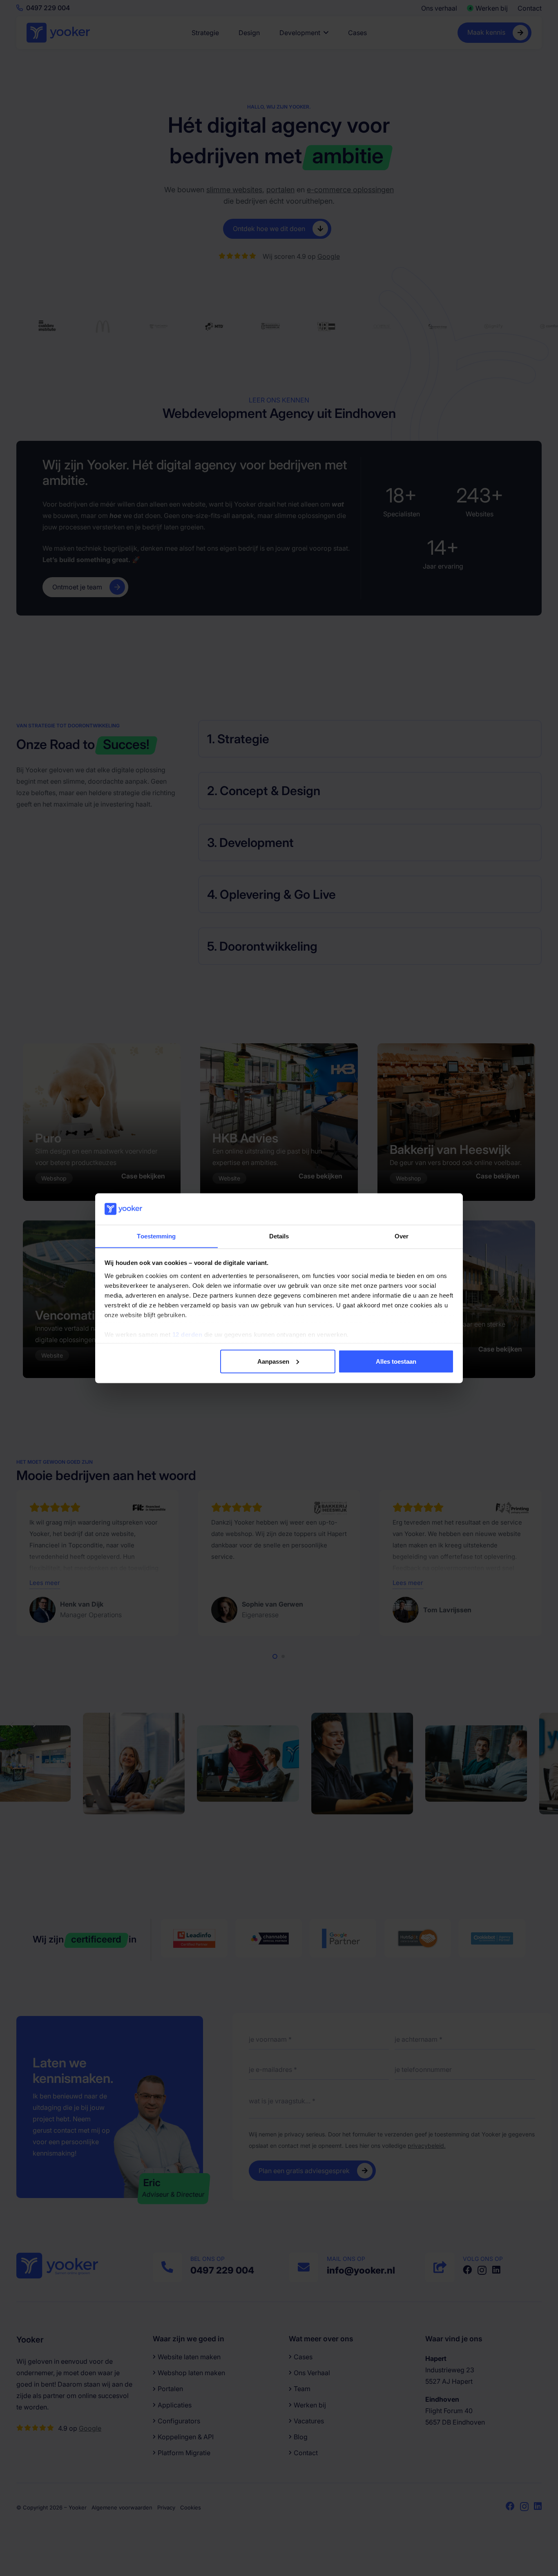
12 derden (187, 1334)
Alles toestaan (396, 1361)
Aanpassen (273, 1361)
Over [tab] (402, 1236)
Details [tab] (279, 1236)
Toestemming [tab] (156, 1236)
